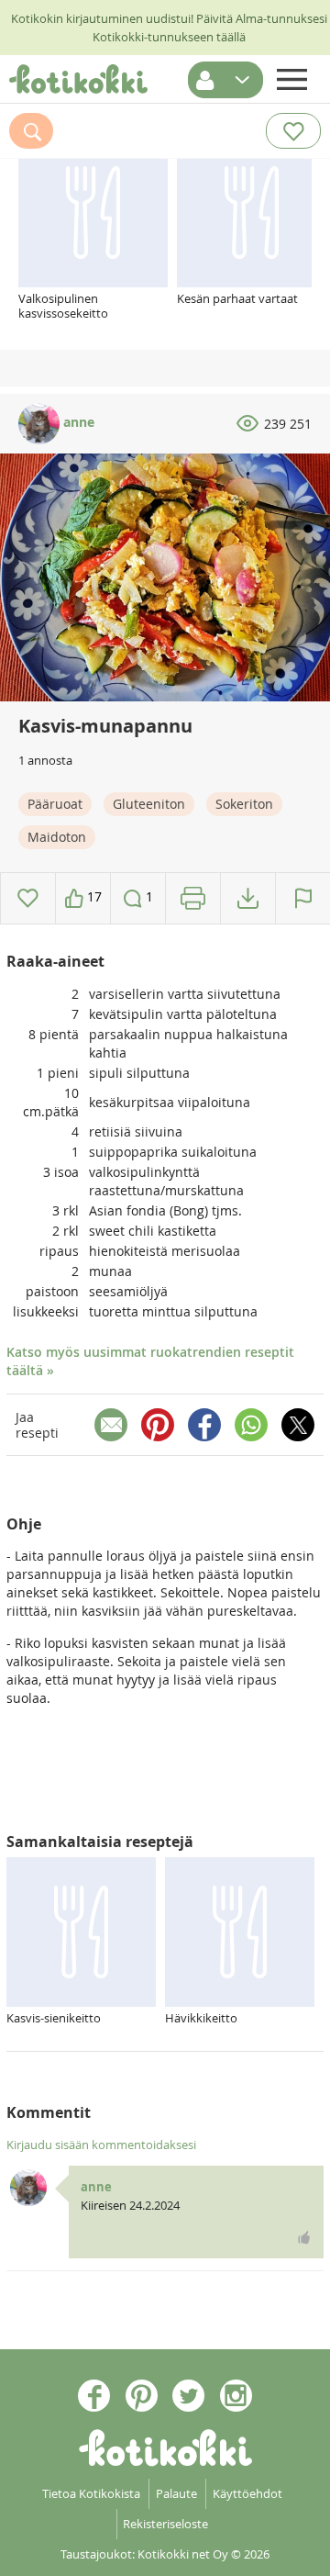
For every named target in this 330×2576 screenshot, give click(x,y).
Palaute (176, 2493)
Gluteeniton (149, 804)
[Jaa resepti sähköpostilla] (111, 1425)
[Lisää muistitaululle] (28, 898)
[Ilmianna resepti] (303, 898)
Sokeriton (244, 804)
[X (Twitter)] (298, 1425)
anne (77, 422)
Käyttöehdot (247, 2493)
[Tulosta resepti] (193, 898)
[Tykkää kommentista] (304, 2237)
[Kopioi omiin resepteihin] (248, 898)
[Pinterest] (158, 1425)
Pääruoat (55, 804)
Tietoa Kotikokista (91, 2493)
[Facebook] (204, 1425)
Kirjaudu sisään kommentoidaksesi (101, 2145)
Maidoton (57, 837)
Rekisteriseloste (165, 2524)
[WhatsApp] (251, 1425)
